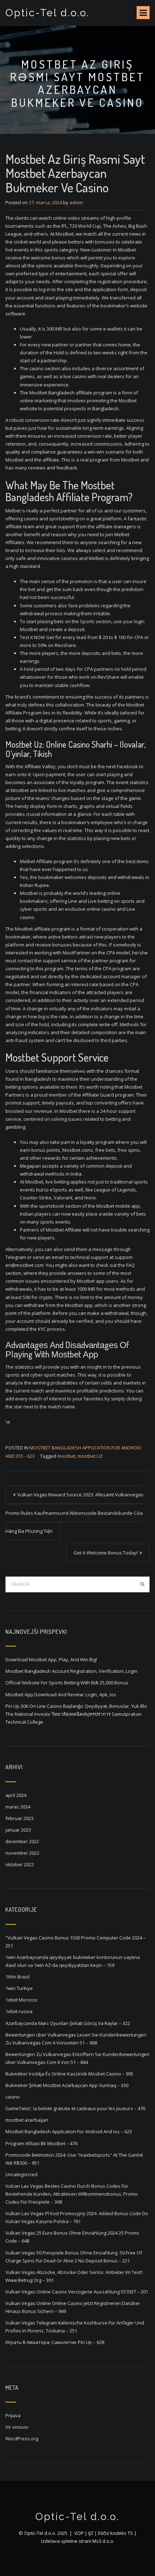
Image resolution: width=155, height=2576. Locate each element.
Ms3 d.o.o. (103, 2541)
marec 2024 (18, 1807)
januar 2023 (18, 1830)
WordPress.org (22, 2439)
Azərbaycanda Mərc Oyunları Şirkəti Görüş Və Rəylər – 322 (68, 2023)
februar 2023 (19, 1818)
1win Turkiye (19, 1988)
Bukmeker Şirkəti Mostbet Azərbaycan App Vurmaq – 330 (67, 2085)
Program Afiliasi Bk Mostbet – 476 (41, 2143)
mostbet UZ (90, 1456)
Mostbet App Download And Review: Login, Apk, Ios (61, 1694)
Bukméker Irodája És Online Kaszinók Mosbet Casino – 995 (69, 2074)
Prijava (13, 2415)
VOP (79, 2533)
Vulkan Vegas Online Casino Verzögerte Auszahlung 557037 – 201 (77, 2292)
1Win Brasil (17, 1977)
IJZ (91, 2533)
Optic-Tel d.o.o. (48, 13)
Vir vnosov (17, 2427)
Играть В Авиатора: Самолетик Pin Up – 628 (55, 2342)
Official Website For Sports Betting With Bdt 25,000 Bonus (67, 1683)
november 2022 (22, 1853)
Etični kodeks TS (116, 2533)
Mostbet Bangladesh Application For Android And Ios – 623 (69, 2131)
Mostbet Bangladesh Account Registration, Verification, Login (71, 1671)
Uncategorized (21, 2174)
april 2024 (16, 1795)
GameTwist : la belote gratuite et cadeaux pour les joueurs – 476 (75, 2108)
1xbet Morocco (21, 2000)
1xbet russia (19, 2011)
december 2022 (22, 1841)
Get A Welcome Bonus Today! (106, 1553)
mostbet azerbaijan (27, 2120)
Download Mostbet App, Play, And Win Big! (51, 1659)
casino (13, 2097)
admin (76, 202)
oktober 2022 (20, 1864)
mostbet (66, 1456)
